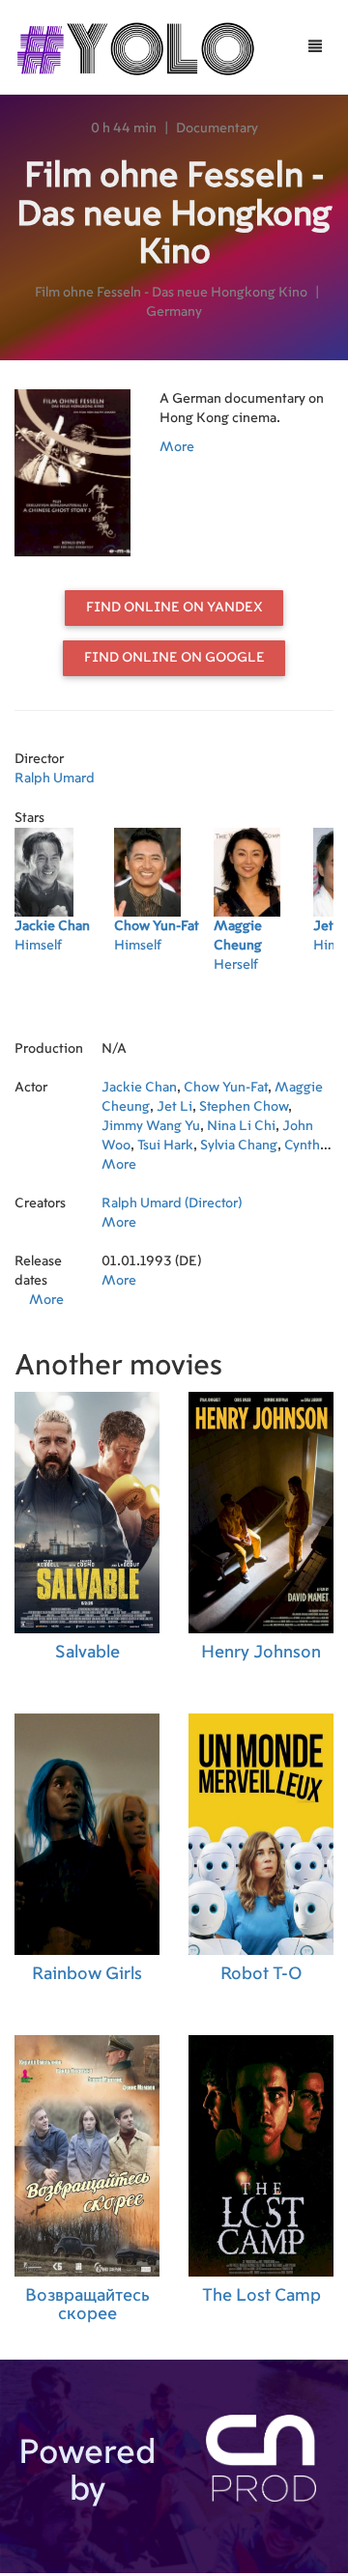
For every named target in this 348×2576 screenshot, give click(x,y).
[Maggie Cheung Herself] (263, 990)
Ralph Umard (55, 778)
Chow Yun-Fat (226, 1088)
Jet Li (174, 1107)
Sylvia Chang (239, 1146)
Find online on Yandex (174, 608)
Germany (174, 312)
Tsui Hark (165, 1146)
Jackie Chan (139, 1088)
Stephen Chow (244, 1107)
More (177, 447)
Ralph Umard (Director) (172, 1203)
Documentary (217, 128)
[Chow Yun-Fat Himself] (164, 990)
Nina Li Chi (241, 1126)
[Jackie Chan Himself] (64, 990)
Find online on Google (174, 658)
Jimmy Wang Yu (151, 1126)
